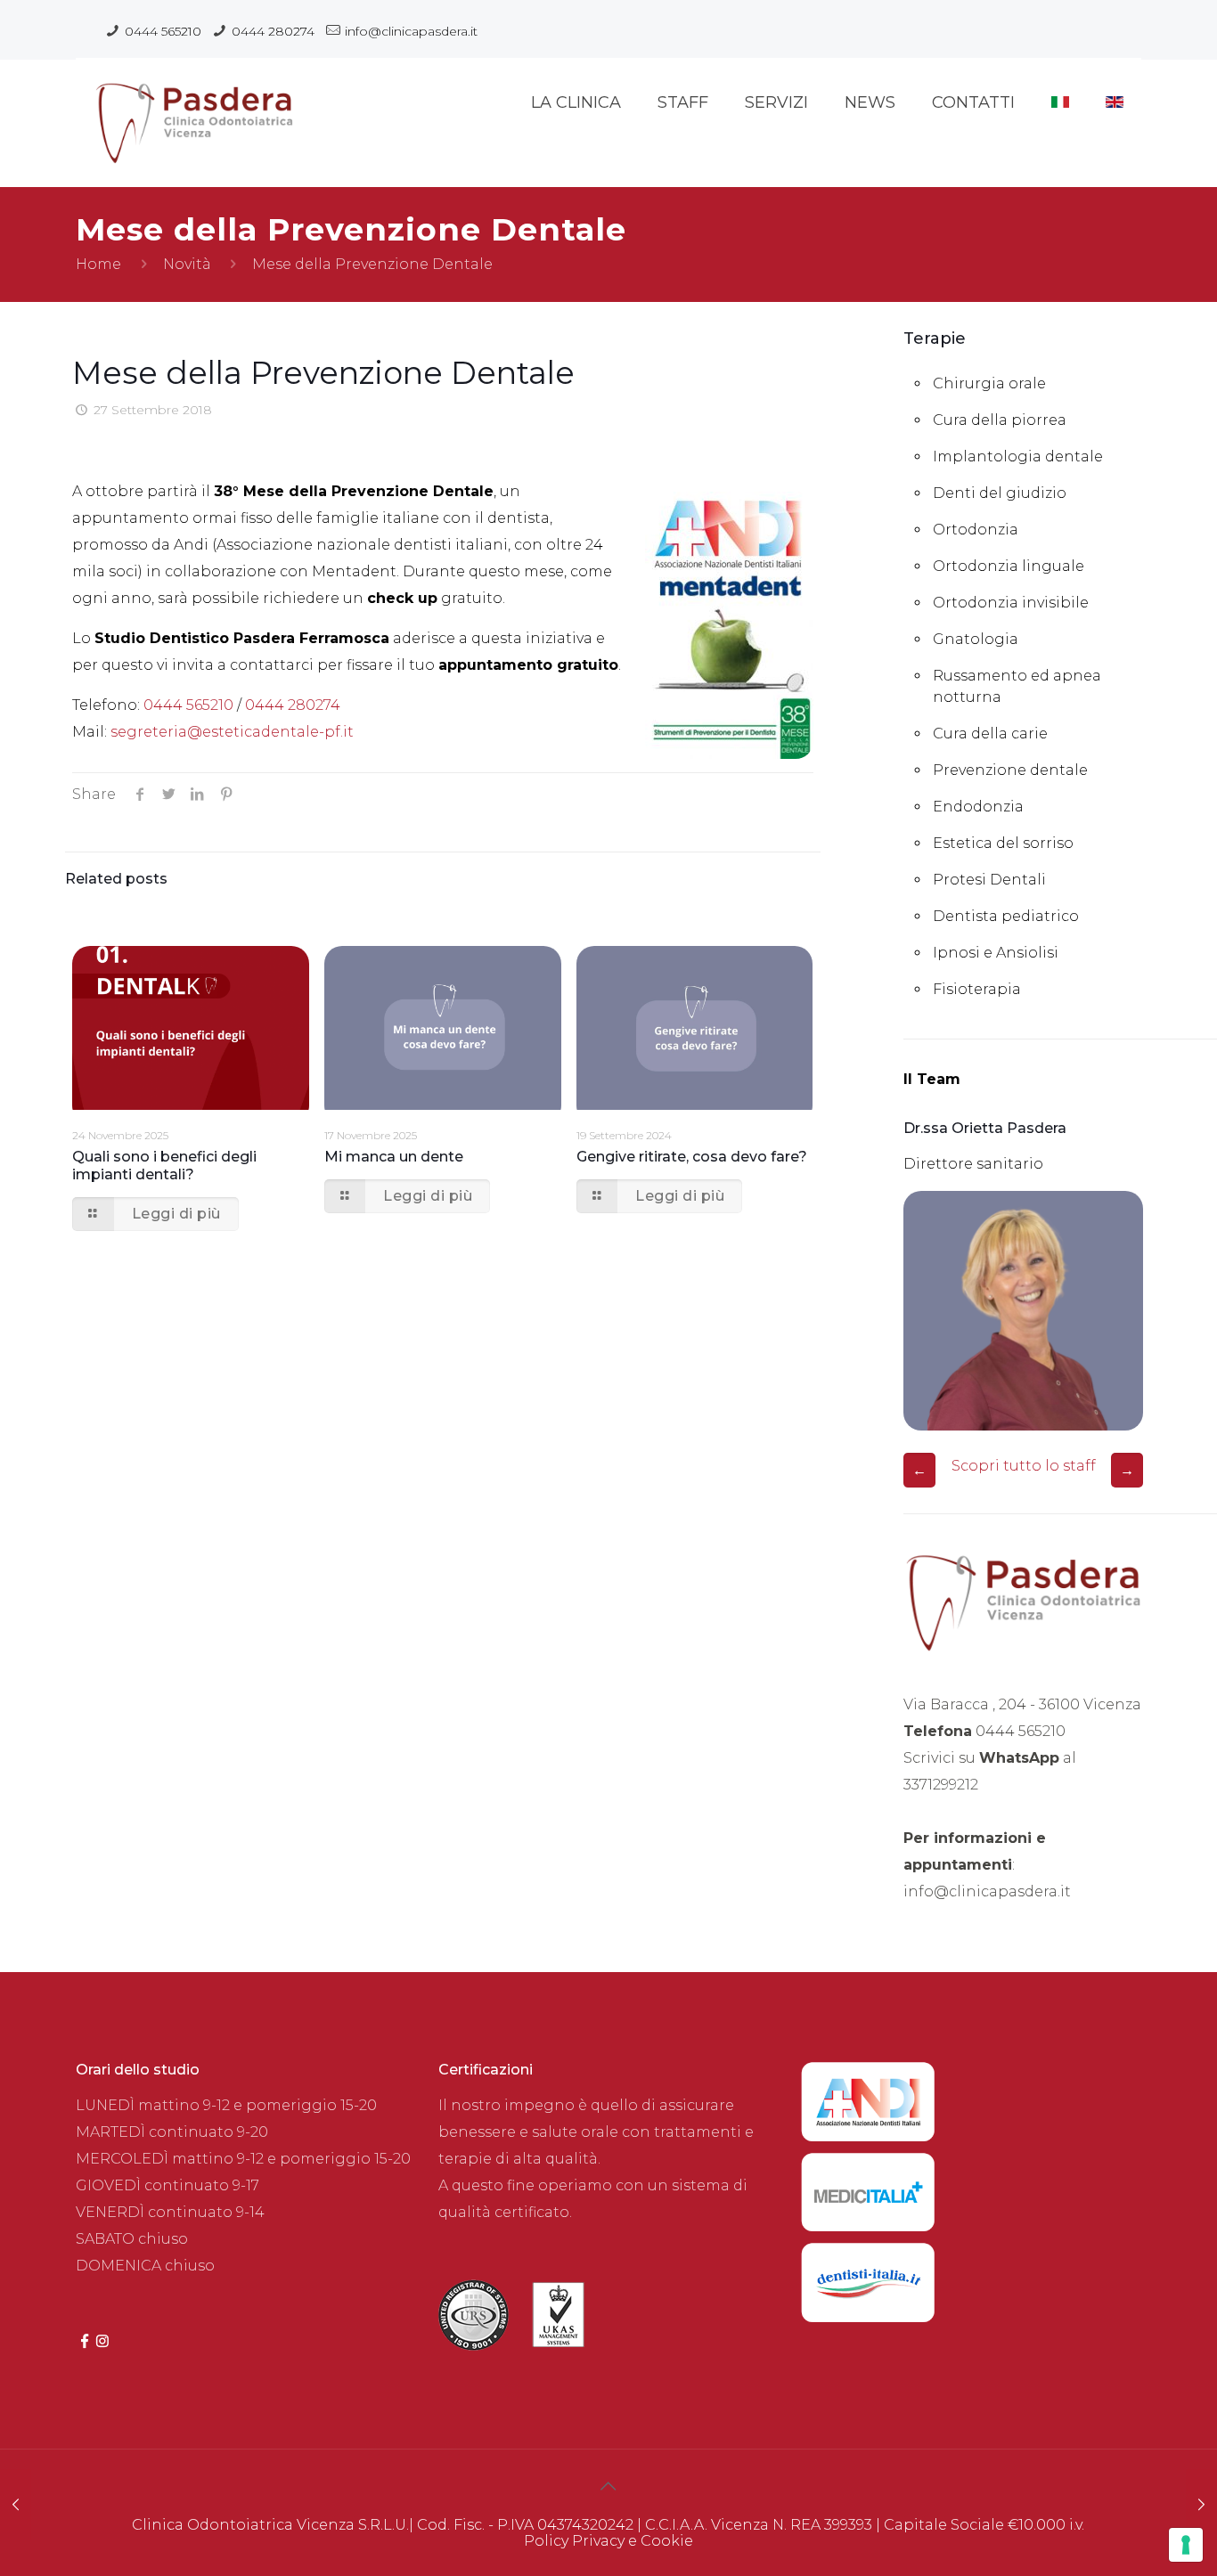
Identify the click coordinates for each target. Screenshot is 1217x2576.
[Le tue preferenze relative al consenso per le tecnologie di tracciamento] (1186, 2545)
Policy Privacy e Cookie (608, 2541)
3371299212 (941, 1785)
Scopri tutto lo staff (1024, 1466)
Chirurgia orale (989, 383)
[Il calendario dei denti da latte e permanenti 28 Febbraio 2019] (1201, 2505)
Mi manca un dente (394, 1157)
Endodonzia (978, 807)
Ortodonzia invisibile (1011, 603)
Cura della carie (990, 734)
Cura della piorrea (1000, 420)
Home (98, 264)
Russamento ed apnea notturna (1017, 686)
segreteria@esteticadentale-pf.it (232, 732)
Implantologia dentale (1018, 457)
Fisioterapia (977, 989)
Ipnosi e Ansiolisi (996, 953)
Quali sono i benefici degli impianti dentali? (164, 1166)
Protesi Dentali (989, 880)
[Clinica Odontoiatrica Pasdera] (194, 111)
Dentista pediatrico (1006, 916)
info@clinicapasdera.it (411, 31)
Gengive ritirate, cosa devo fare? (692, 1157)
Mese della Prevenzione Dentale (372, 264)
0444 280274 (273, 31)
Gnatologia (976, 639)
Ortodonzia (976, 530)
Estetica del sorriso (1003, 843)
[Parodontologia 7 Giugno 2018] (16, 2505)
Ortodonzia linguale (1009, 566)
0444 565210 (163, 31)
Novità (187, 264)
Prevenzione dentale (1010, 770)
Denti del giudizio (1000, 493)
